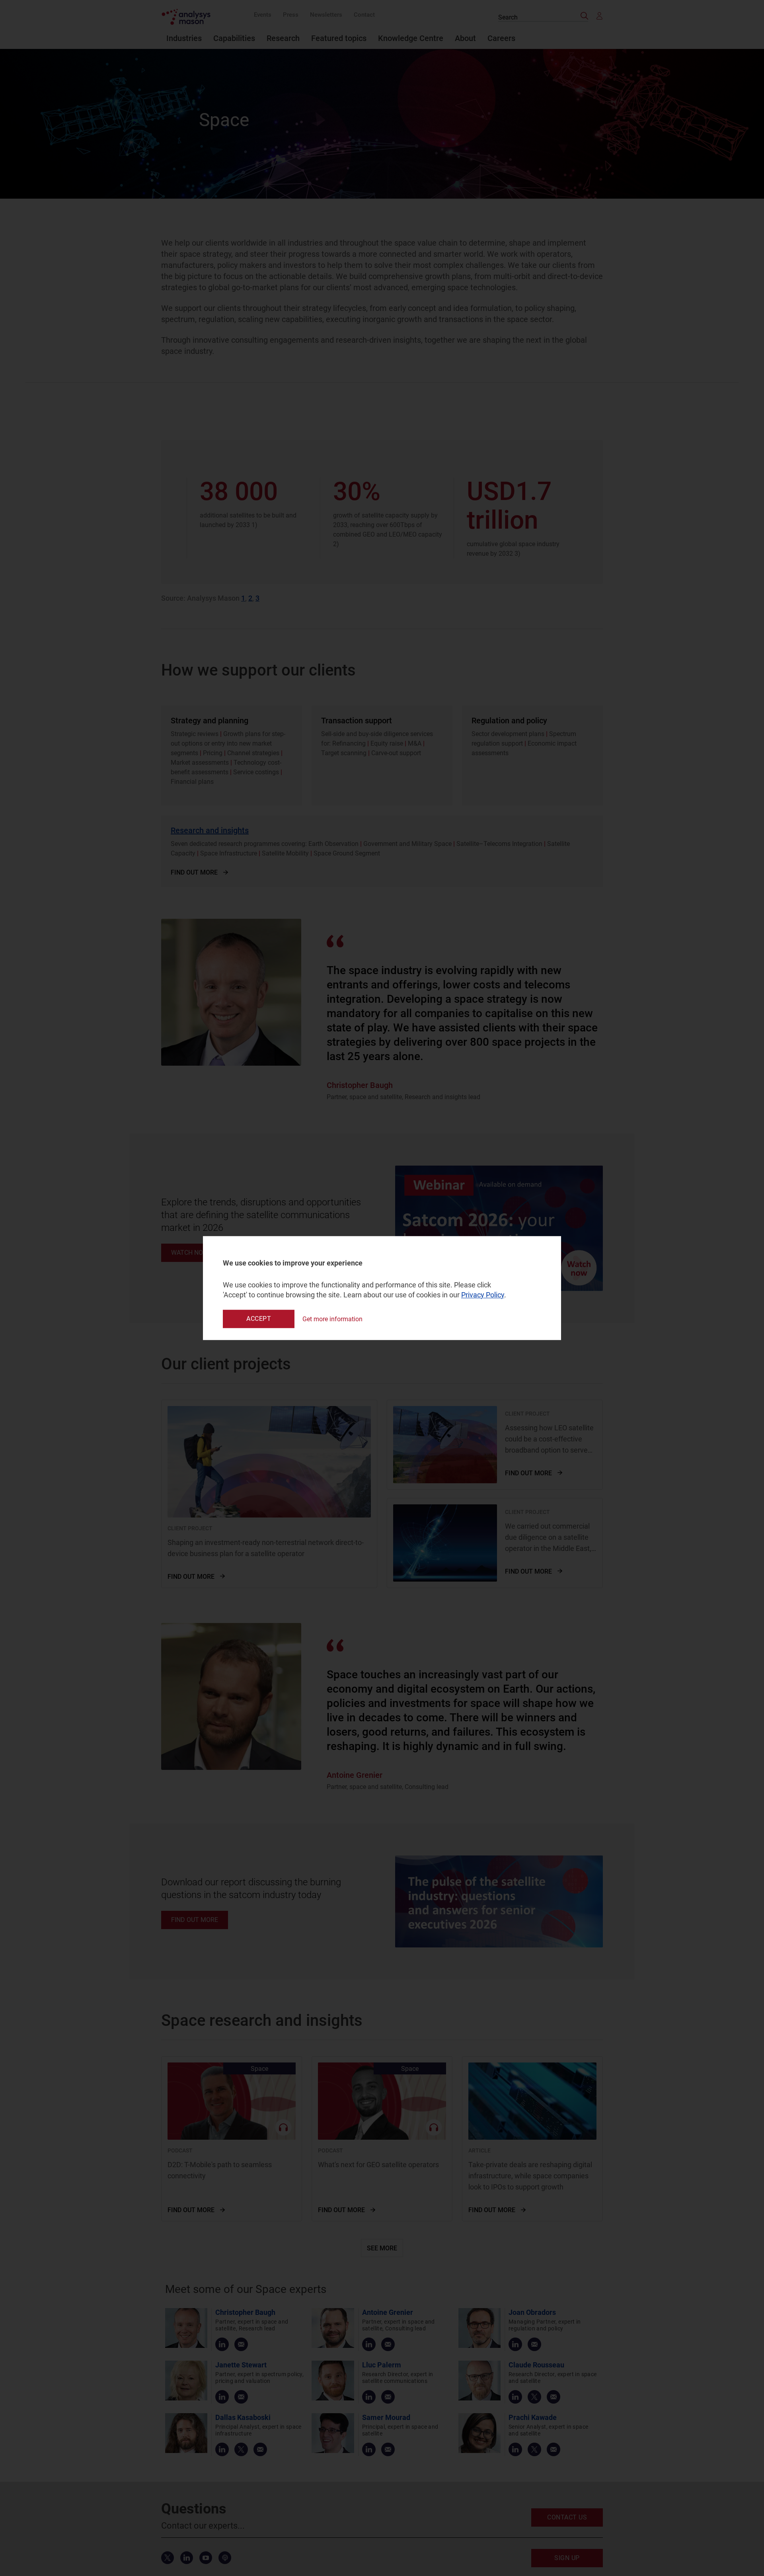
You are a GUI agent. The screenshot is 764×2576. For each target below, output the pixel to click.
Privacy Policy (483, 1295)
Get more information (332, 1319)
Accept (259, 1319)
